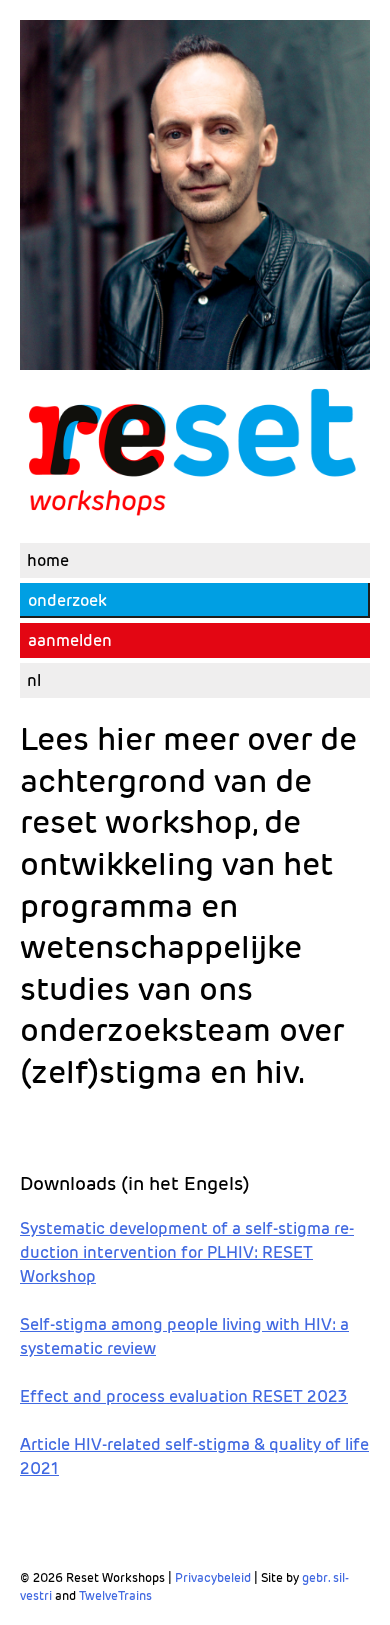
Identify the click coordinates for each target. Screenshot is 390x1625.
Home (48, 560)
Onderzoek (67, 600)
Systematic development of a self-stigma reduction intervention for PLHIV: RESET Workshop (187, 1252)
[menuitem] (195, 680)
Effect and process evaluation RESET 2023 (184, 1396)
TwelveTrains (115, 1595)
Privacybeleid (213, 1577)
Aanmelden (70, 640)
